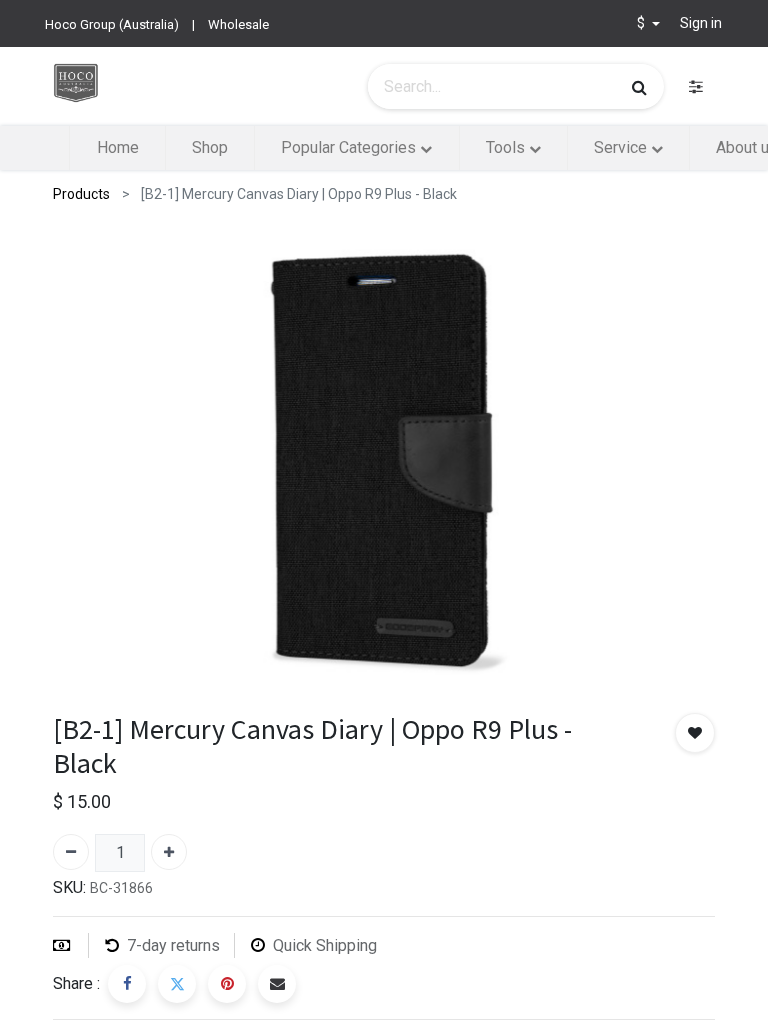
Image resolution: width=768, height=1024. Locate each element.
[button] (695, 733)
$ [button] (642, 23)
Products (81, 194)
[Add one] (169, 852)
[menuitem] (117, 148)
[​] (696, 86)
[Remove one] (71, 852)
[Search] (639, 87)
